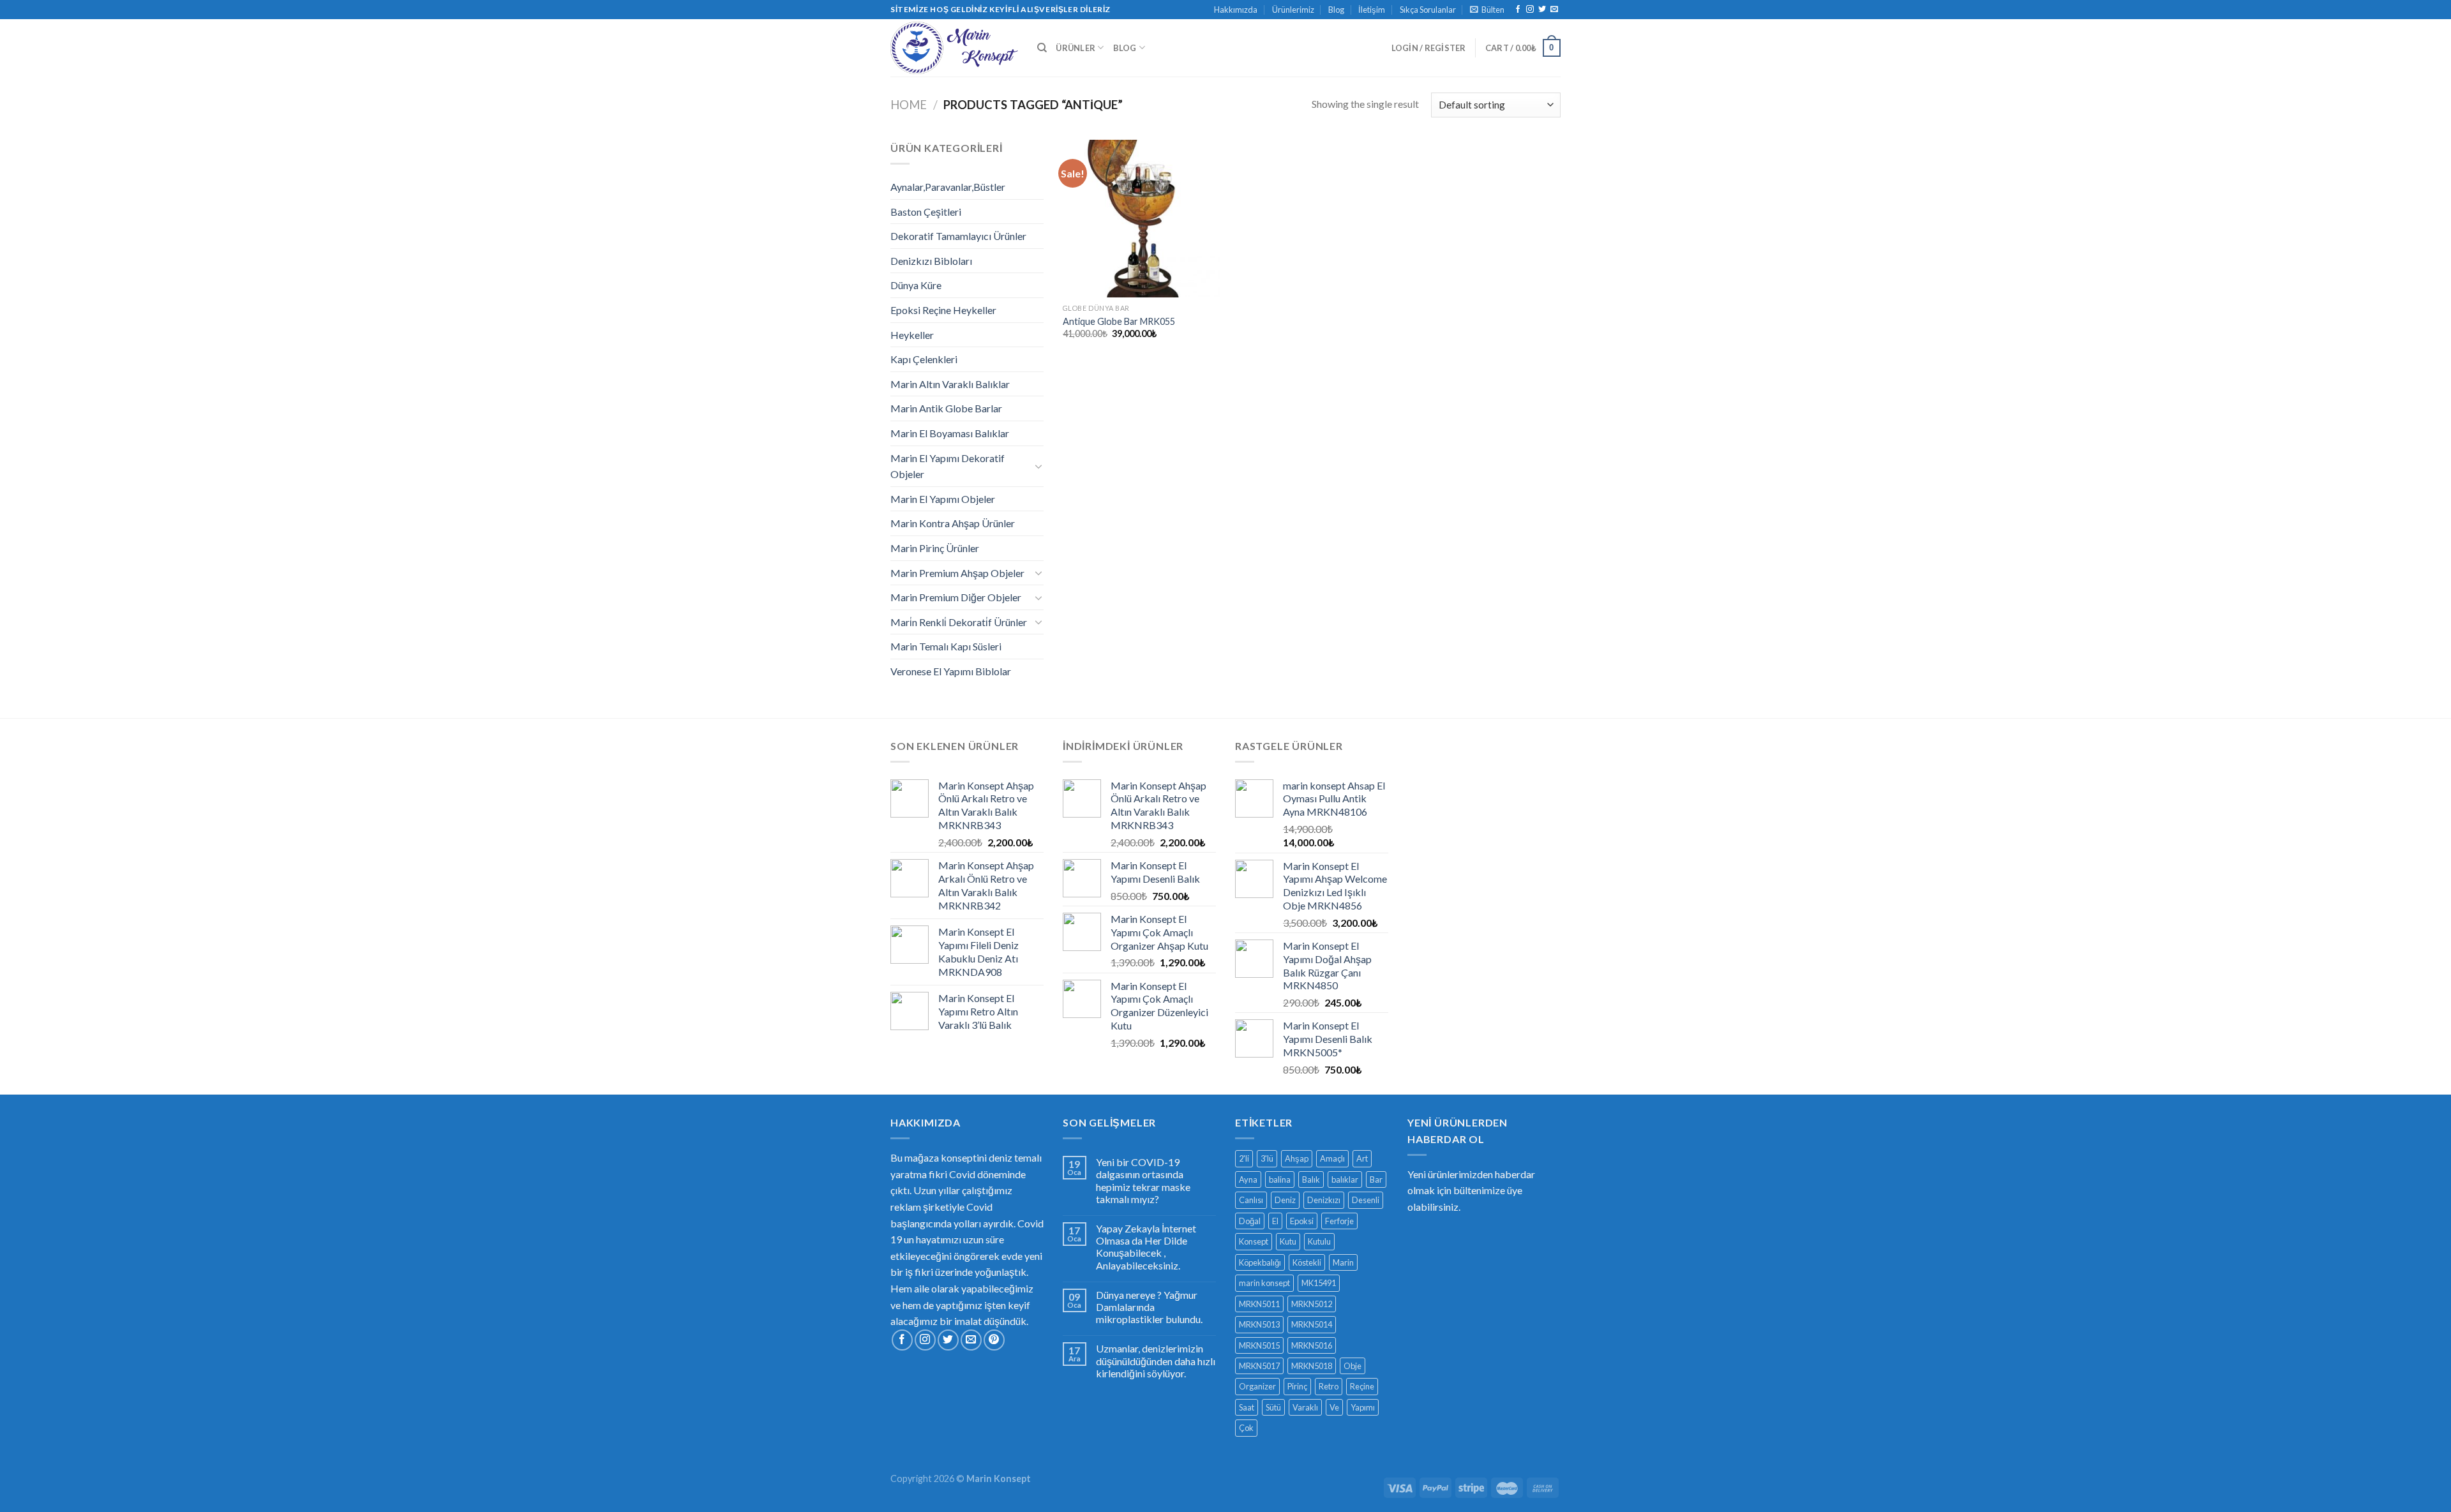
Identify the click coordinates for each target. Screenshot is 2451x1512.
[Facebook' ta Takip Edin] (1518, 10)
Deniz (1285, 1200)
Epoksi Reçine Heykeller (943, 310)
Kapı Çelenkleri (924, 359)
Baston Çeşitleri (926, 212)
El (1275, 1221)
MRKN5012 (1312, 1304)
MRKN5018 (1312, 1366)
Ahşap (1297, 1158)
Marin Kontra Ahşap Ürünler (953, 523)
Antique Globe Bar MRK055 (1119, 321)
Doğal (1250, 1221)
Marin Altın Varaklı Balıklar (950, 384)
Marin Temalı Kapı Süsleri (946, 646)
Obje (1353, 1366)
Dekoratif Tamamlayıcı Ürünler (958, 236)
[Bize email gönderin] (1554, 10)
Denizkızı (1324, 1200)
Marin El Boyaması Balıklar (950, 433)
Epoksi (1302, 1221)
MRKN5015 (1259, 1345)
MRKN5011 (1259, 1304)
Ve (1334, 1407)
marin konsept (1264, 1283)
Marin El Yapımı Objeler (943, 499)
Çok (1246, 1428)
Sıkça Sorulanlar (1428, 10)
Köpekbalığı (1260, 1262)
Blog (1336, 10)
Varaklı (1305, 1407)
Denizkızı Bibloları (931, 261)
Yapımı (1363, 1407)
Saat (1247, 1407)
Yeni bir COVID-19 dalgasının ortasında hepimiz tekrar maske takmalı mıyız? (1143, 1180)
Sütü (1273, 1407)
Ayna (1248, 1179)
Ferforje (1339, 1221)
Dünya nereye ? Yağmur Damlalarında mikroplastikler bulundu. (1149, 1307)
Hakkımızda (1236, 10)
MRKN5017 (1259, 1366)
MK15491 (1319, 1283)
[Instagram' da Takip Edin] (1530, 10)
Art (1362, 1158)
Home (909, 105)
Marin (1343, 1262)
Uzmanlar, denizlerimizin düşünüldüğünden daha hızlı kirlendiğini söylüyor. (1156, 1360)
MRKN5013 (1259, 1324)
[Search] (1042, 48)
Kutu (1288, 1241)
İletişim (1372, 10)
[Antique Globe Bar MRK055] (1142, 219)
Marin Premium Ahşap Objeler (957, 573)
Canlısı (1251, 1200)
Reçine (1362, 1386)
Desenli (1366, 1200)
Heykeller (912, 335)
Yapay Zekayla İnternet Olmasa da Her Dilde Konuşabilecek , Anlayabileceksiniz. (1146, 1247)
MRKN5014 (1312, 1324)
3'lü (1267, 1158)
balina (1280, 1179)
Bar (1376, 1179)
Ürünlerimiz (1293, 10)
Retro (1329, 1386)
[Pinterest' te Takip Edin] (994, 1340)
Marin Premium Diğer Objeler (956, 597)
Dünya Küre (916, 285)
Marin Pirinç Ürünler (935, 548)
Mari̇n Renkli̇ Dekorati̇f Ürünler (959, 622)
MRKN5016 (1312, 1345)
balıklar (1345, 1179)
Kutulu (1319, 1241)
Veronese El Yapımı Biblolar (951, 671)
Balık (1311, 1179)
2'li (1244, 1158)
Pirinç (1297, 1386)
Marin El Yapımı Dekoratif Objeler (948, 466)
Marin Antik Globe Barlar (946, 408)
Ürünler (1076, 48)
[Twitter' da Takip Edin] (1542, 10)
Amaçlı (1332, 1158)
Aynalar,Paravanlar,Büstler (948, 187)
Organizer (1257, 1386)
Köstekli (1307, 1262)
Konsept (1254, 1241)
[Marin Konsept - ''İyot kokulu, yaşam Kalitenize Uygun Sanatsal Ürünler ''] (954, 48)
